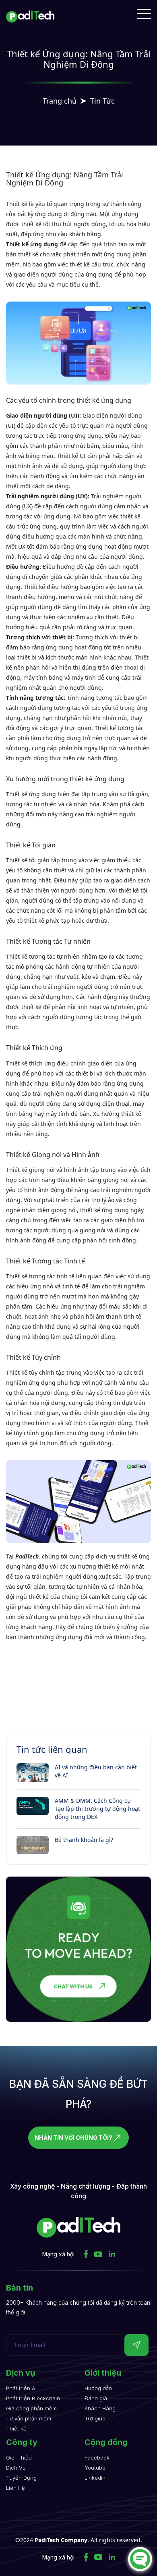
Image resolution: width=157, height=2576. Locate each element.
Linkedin (95, 2478)
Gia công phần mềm (31, 2408)
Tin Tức (102, 101)
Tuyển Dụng (21, 2478)
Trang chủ (60, 101)
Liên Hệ (15, 2488)
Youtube (95, 2468)
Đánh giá (96, 2398)
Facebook (97, 2457)
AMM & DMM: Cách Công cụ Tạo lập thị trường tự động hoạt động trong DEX (97, 1809)
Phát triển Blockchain (33, 2398)
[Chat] (140, 2559)
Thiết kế (16, 2428)
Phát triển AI (21, 2388)
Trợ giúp (95, 2418)
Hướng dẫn (98, 2388)
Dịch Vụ (16, 2468)
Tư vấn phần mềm (29, 2418)
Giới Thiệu (19, 2457)
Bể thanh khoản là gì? (84, 1840)
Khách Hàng (100, 2408)
